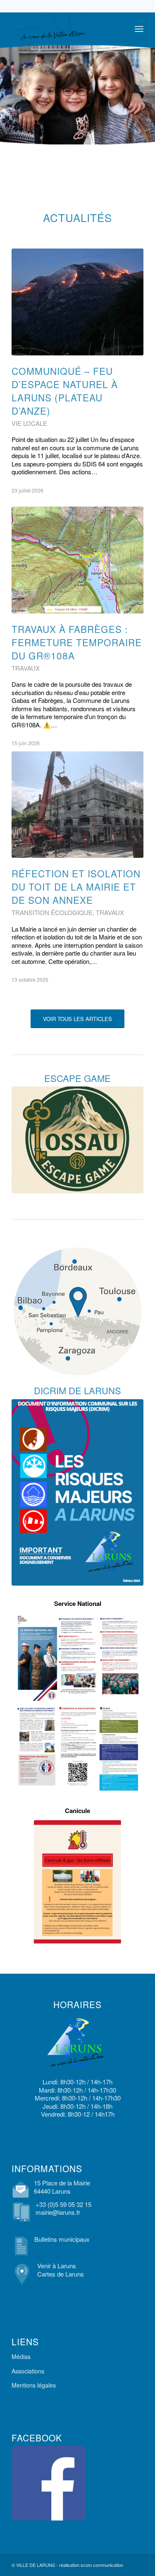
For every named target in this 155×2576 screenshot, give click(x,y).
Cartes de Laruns (61, 2274)
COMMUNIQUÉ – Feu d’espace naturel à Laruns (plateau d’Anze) (65, 391)
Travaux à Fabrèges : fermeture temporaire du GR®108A (77, 642)
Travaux (26, 668)
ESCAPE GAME (77, 1078)
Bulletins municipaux (62, 2239)
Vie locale (29, 423)
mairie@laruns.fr (58, 2212)
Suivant (131, 533)
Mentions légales (34, 2385)
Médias (21, 2356)
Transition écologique (52, 912)
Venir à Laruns (57, 2266)
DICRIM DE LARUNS (77, 1390)
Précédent (24, 533)
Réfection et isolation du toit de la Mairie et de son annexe (76, 886)
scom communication (102, 2565)
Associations (28, 2371)
